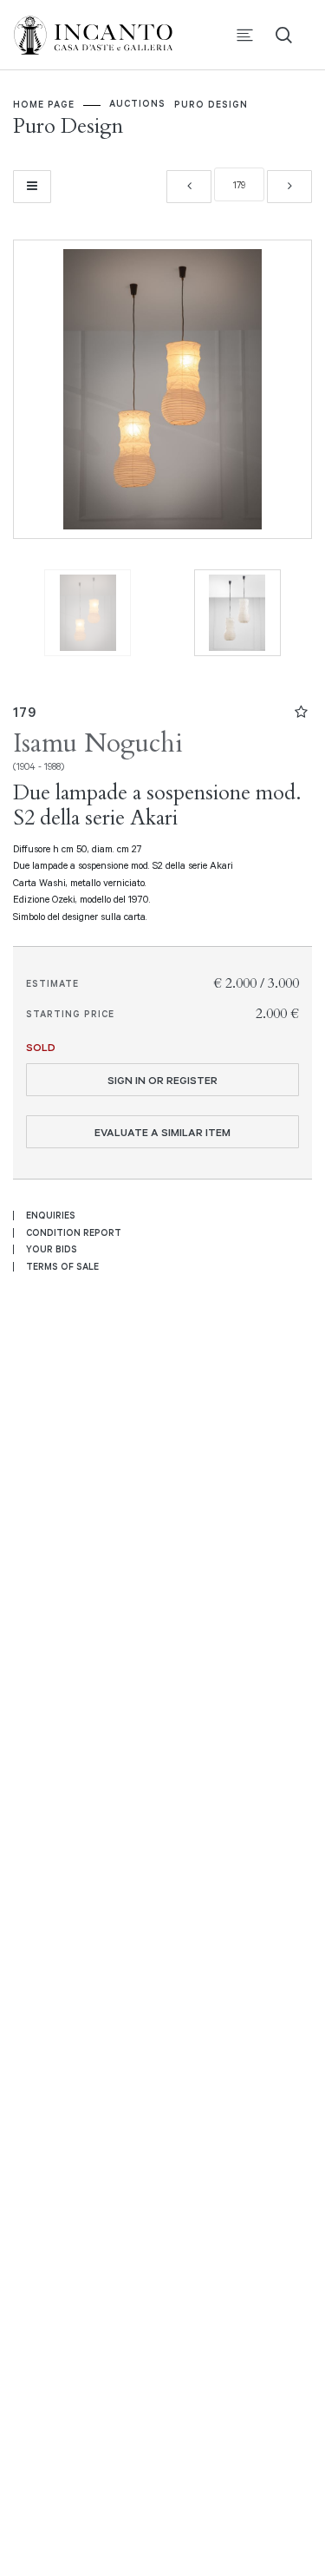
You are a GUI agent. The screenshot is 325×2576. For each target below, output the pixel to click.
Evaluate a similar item (162, 1132)
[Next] (289, 187)
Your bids (52, 1249)
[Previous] (189, 187)
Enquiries (51, 1215)
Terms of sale (62, 1266)
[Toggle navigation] (245, 35)
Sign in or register (162, 1080)
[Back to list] (32, 187)
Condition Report (74, 1232)
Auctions (137, 103)
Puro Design (211, 104)
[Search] (284, 35)
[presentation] (44, 390)
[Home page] (103, 33)
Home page (44, 104)
